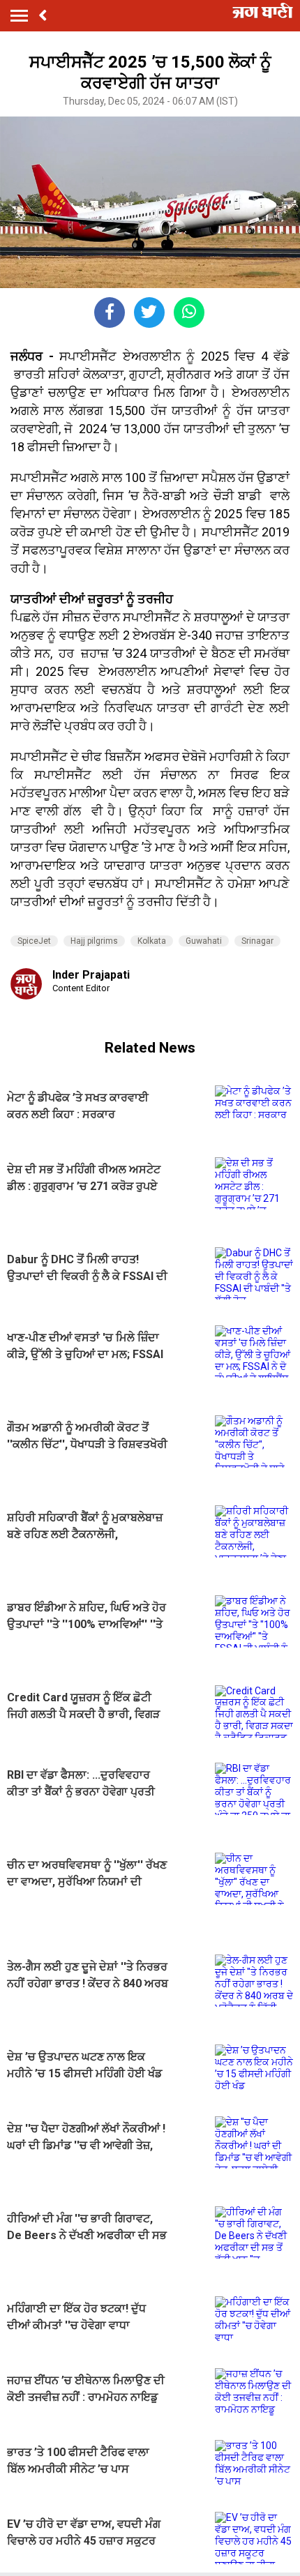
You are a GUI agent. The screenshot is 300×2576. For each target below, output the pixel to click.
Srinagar (257, 941)
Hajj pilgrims (94, 941)
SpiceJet (34, 941)
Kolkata (152, 941)
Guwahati (204, 941)
